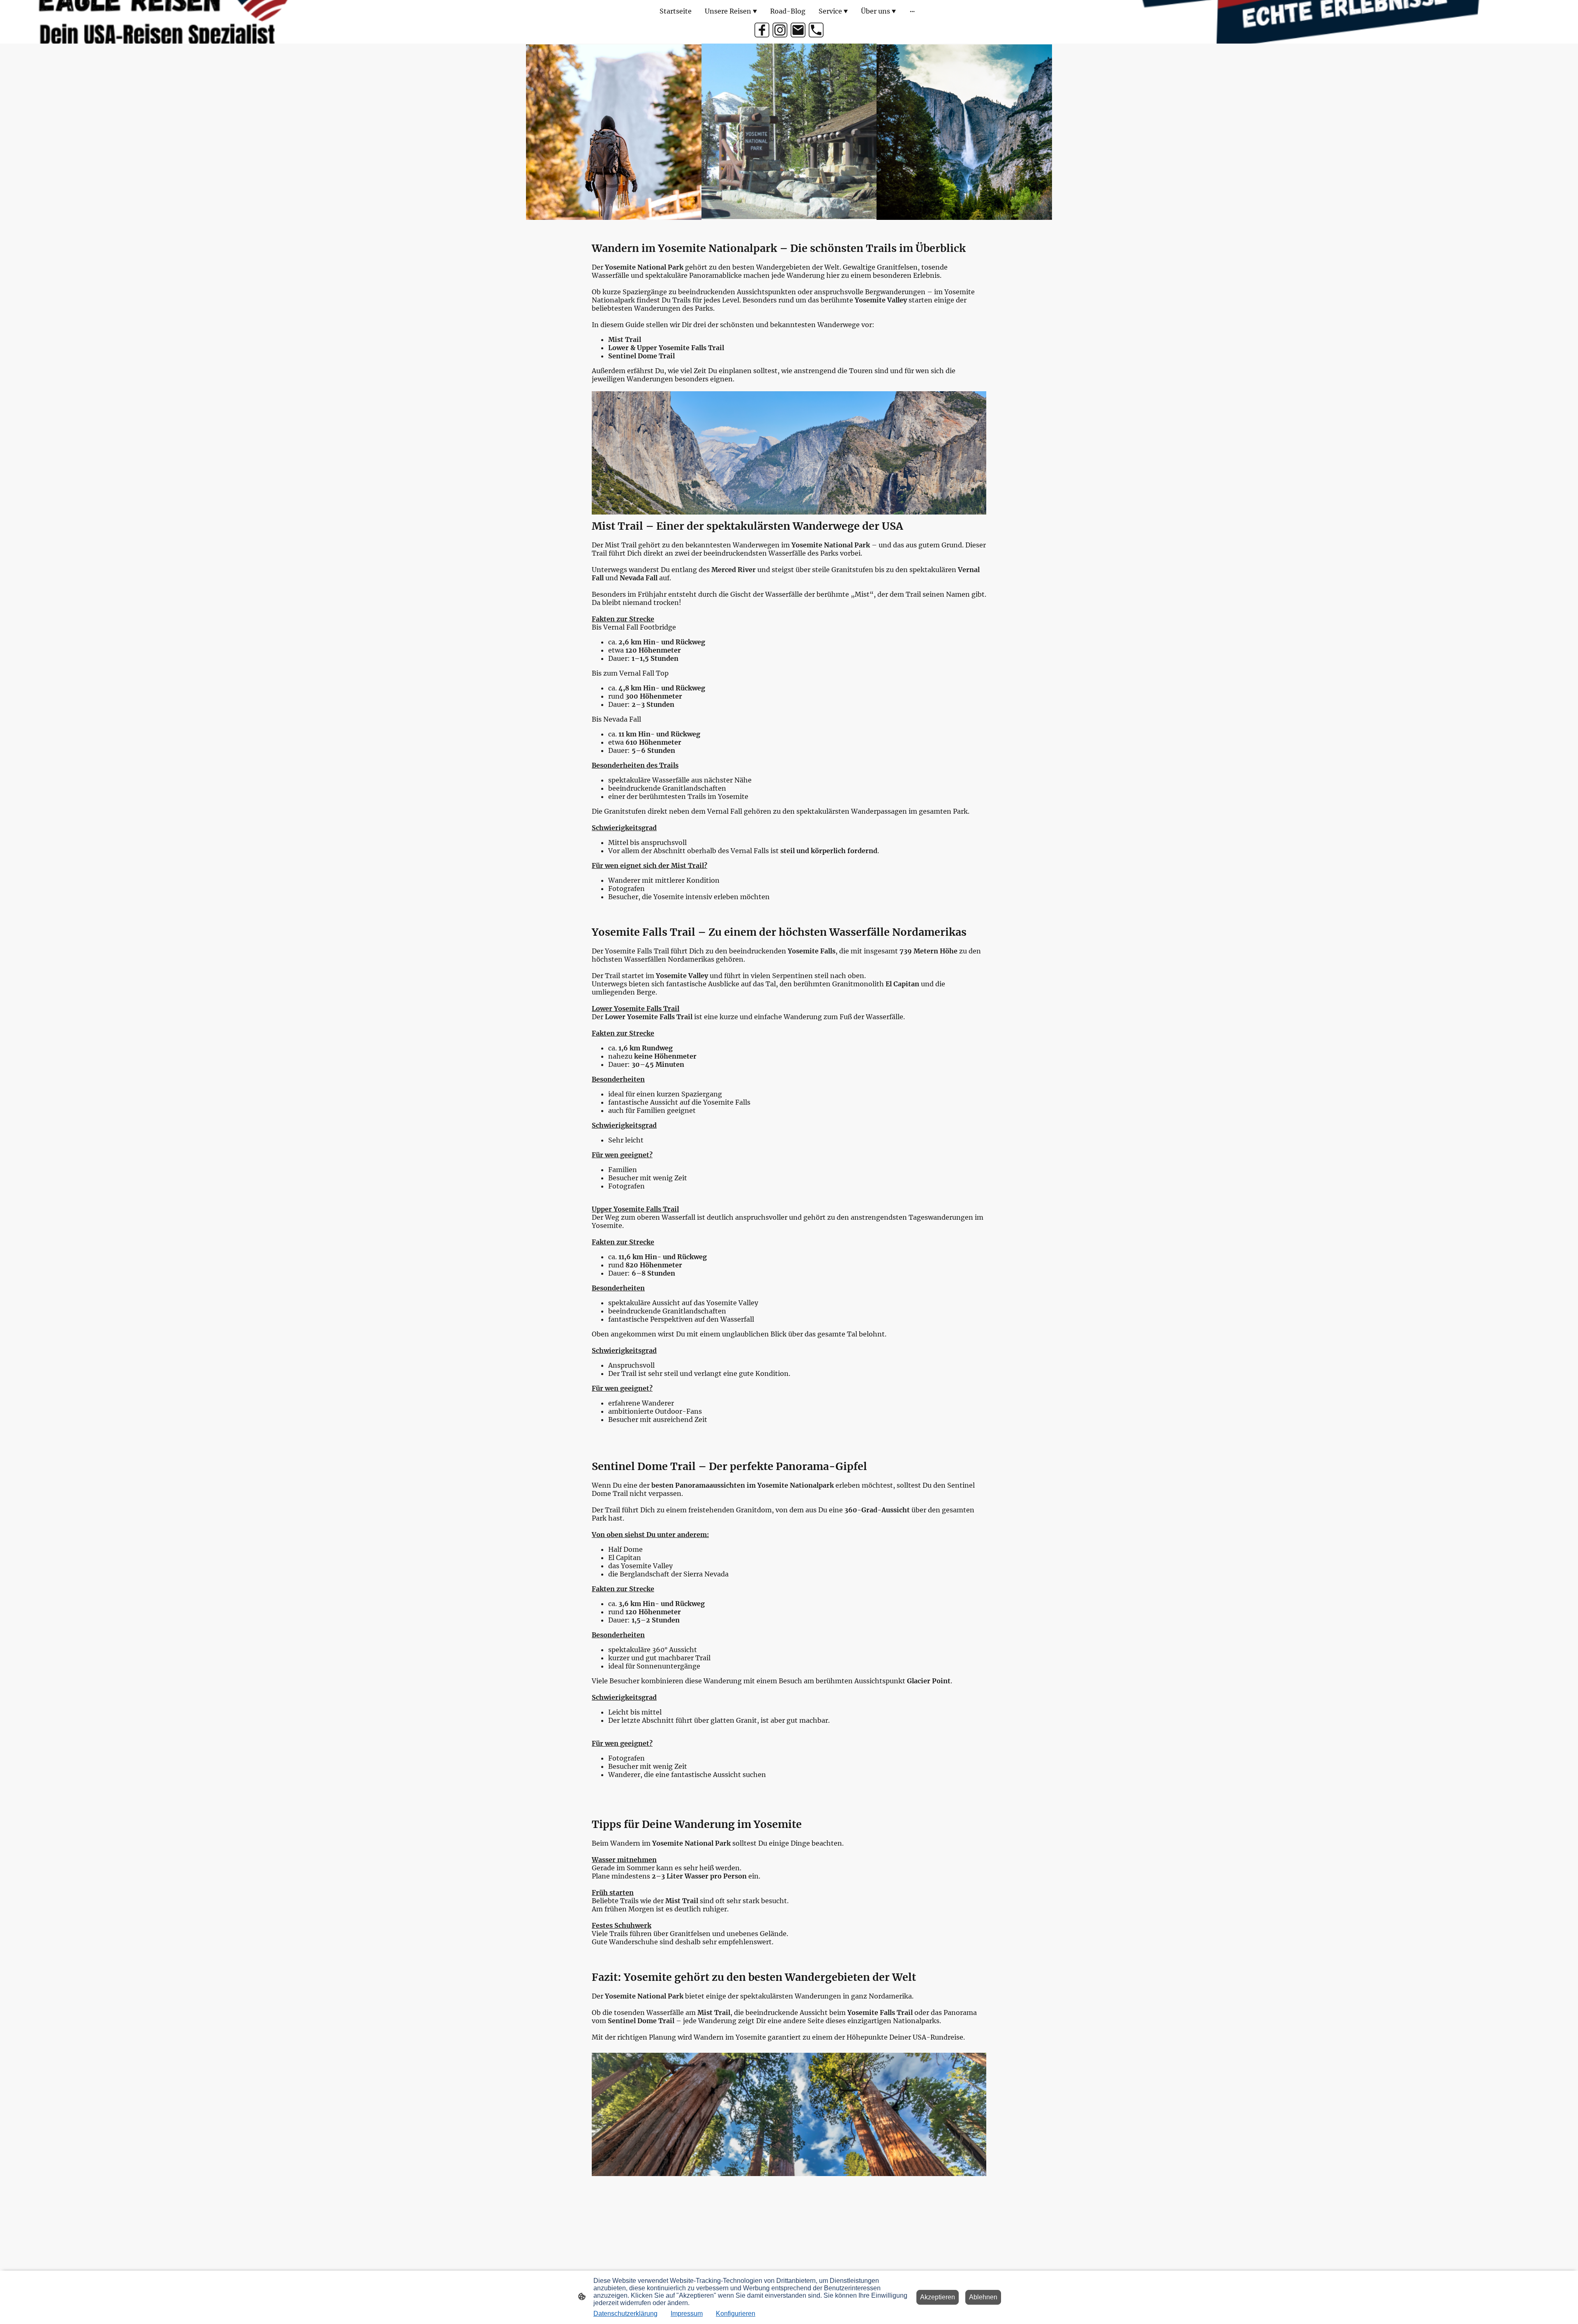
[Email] (798, 30)
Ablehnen (983, 2297)
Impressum (687, 2314)
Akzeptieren (938, 2297)
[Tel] (816, 30)
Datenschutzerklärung (625, 2314)
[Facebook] (762, 30)
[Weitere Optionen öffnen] (912, 11)
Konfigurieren (736, 2314)
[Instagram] (780, 30)
